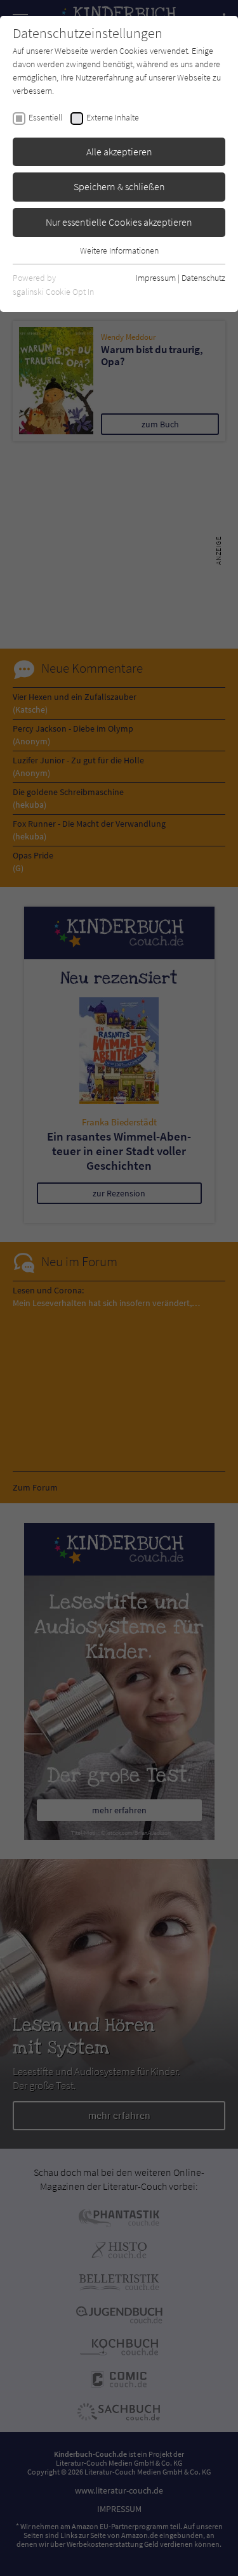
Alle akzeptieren (119, 152)
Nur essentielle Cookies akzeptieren (119, 222)
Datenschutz (203, 278)
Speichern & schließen (119, 186)
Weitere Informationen (119, 250)
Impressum (156, 278)
